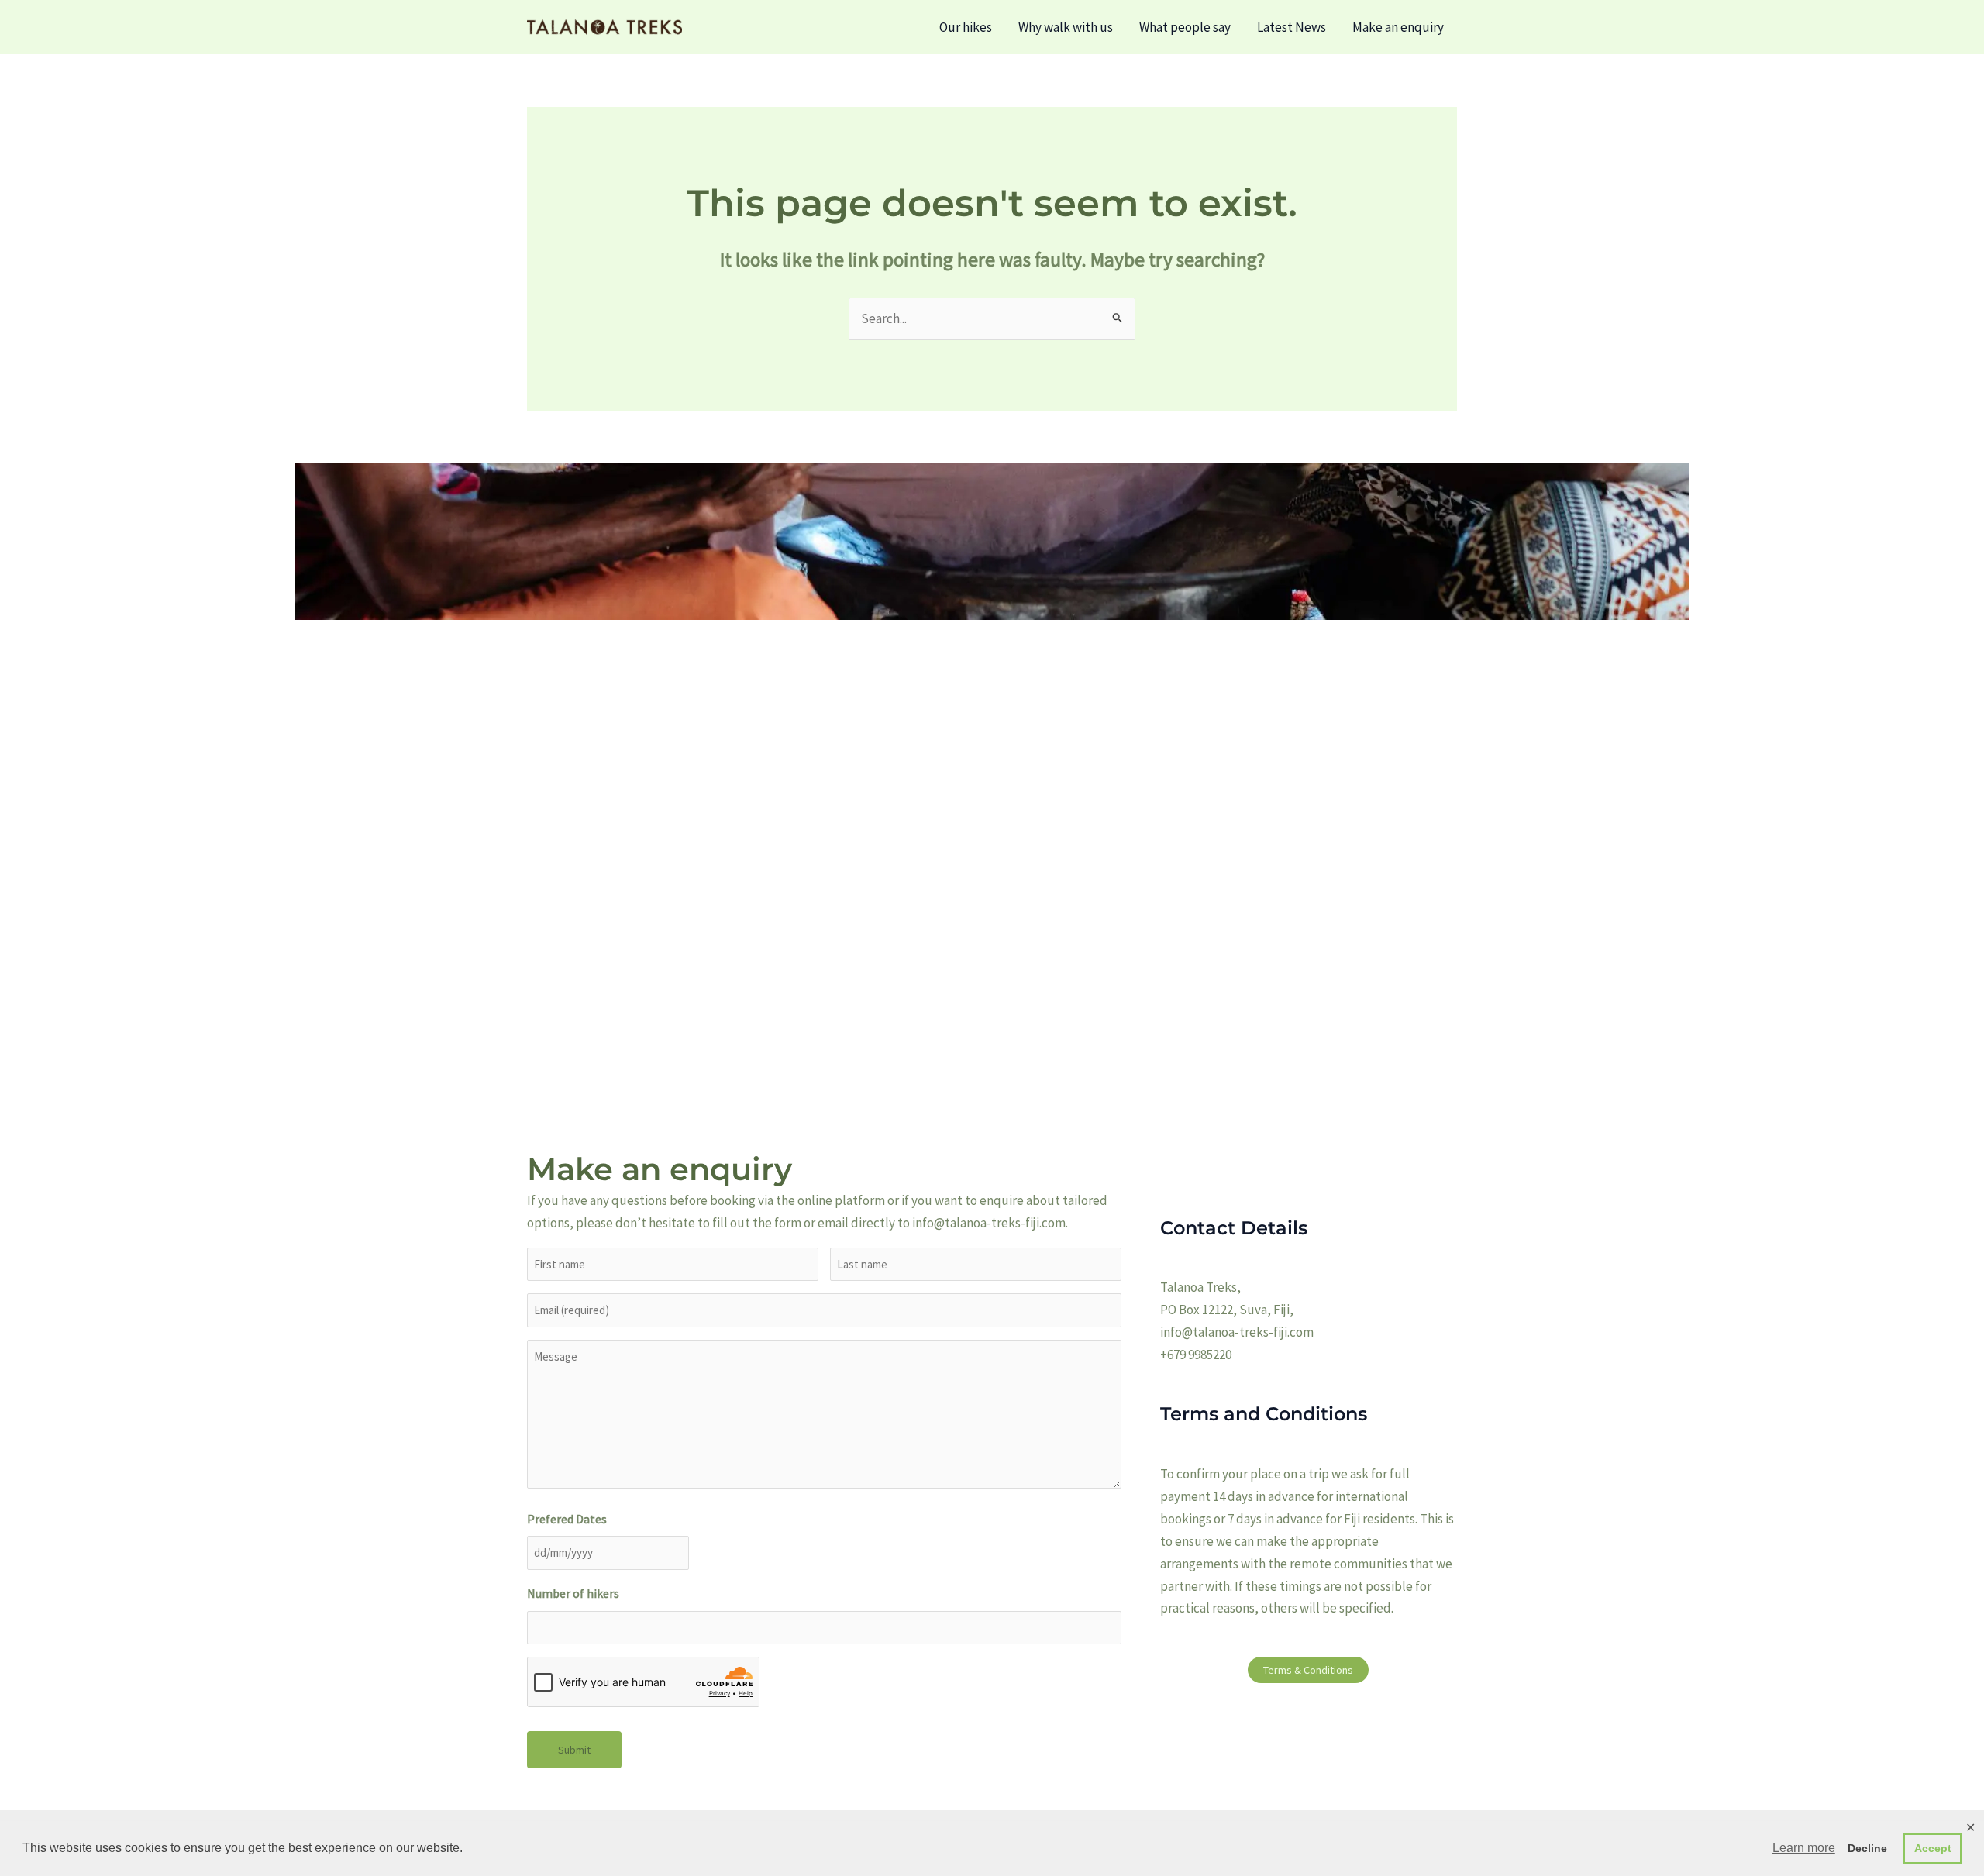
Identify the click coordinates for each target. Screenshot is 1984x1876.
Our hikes (966, 27)
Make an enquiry (1398, 27)
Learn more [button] (1804, 1848)
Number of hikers (573, 1593)
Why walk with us (1066, 27)
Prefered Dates (567, 1519)
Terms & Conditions (1308, 1670)
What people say (1185, 27)
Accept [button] (1933, 1848)
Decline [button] (1867, 1848)
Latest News (1292, 27)
